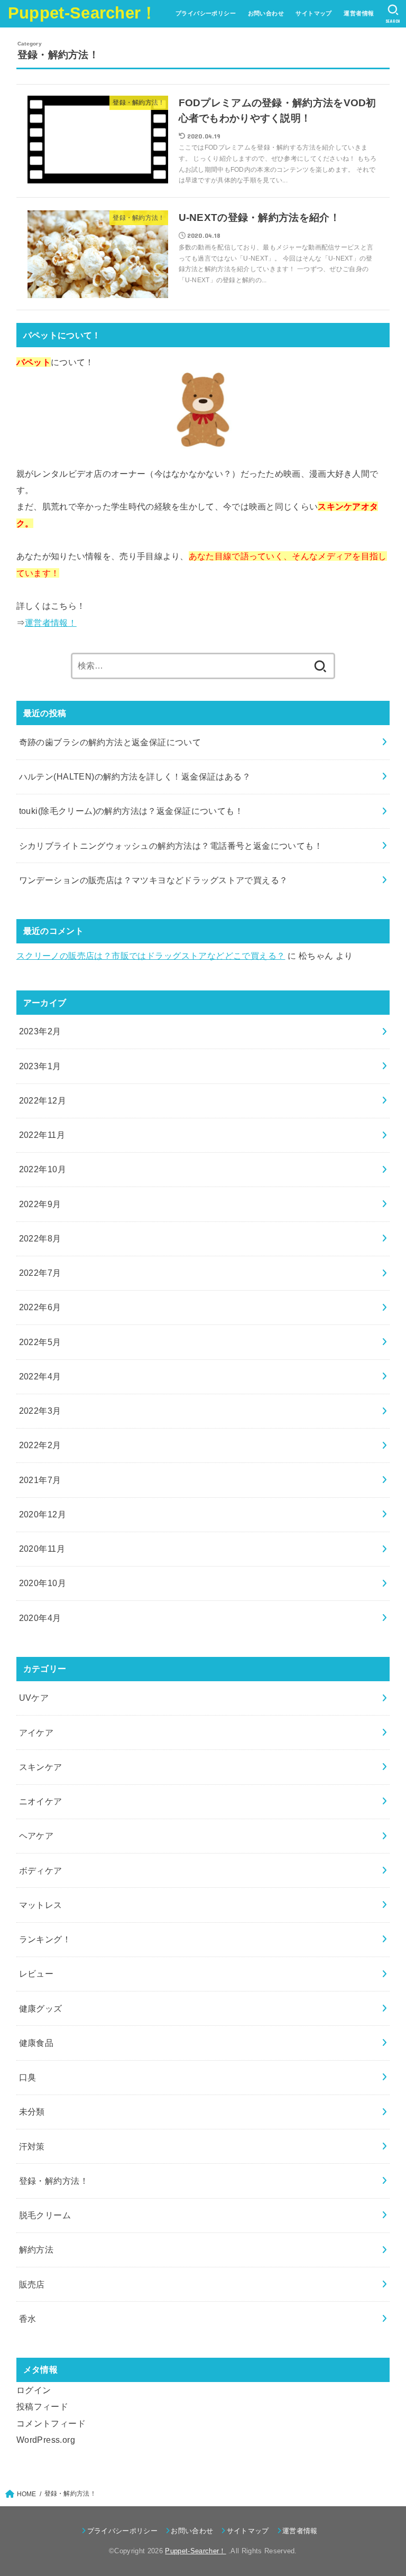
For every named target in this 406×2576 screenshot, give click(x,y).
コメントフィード (51, 2423)
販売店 (32, 2284)
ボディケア (41, 1870)
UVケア (34, 1698)
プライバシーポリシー (206, 13)
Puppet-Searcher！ (83, 13)
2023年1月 (40, 1066)
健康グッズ (41, 2008)
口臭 (28, 2077)
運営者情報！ (51, 623)
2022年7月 (40, 1273)
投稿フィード (42, 2406)
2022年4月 (40, 1376)
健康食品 (36, 2043)
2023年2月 (40, 1031)
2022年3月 (40, 1411)
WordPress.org (46, 2440)
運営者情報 (359, 13)
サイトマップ (313, 13)
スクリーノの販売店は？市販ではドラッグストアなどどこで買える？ (151, 956)
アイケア (36, 1732)
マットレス (41, 1905)
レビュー (36, 1973)
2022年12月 (43, 1100)
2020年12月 (43, 1514)
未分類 (32, 2111)
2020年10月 (43, 1583)
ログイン (34, 2390)
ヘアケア (36, 1836)
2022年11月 (42, 1135)
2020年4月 (40, 1618)
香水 (28, 2319)
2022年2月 (40, 1445)
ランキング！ (45, 1939)
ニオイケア (41, 1801)
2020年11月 (42, 1549)
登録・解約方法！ (54, 2181)
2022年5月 (40, 1342)
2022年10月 (43, 1169)
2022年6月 (40, 1307)
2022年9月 (40, 1204)
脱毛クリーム (45, 2215)
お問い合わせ (266, 13)
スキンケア (41, 1767)
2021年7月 (40, 1480)
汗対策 (32, 2146)
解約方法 (36, 2249)
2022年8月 (40, 1238)
